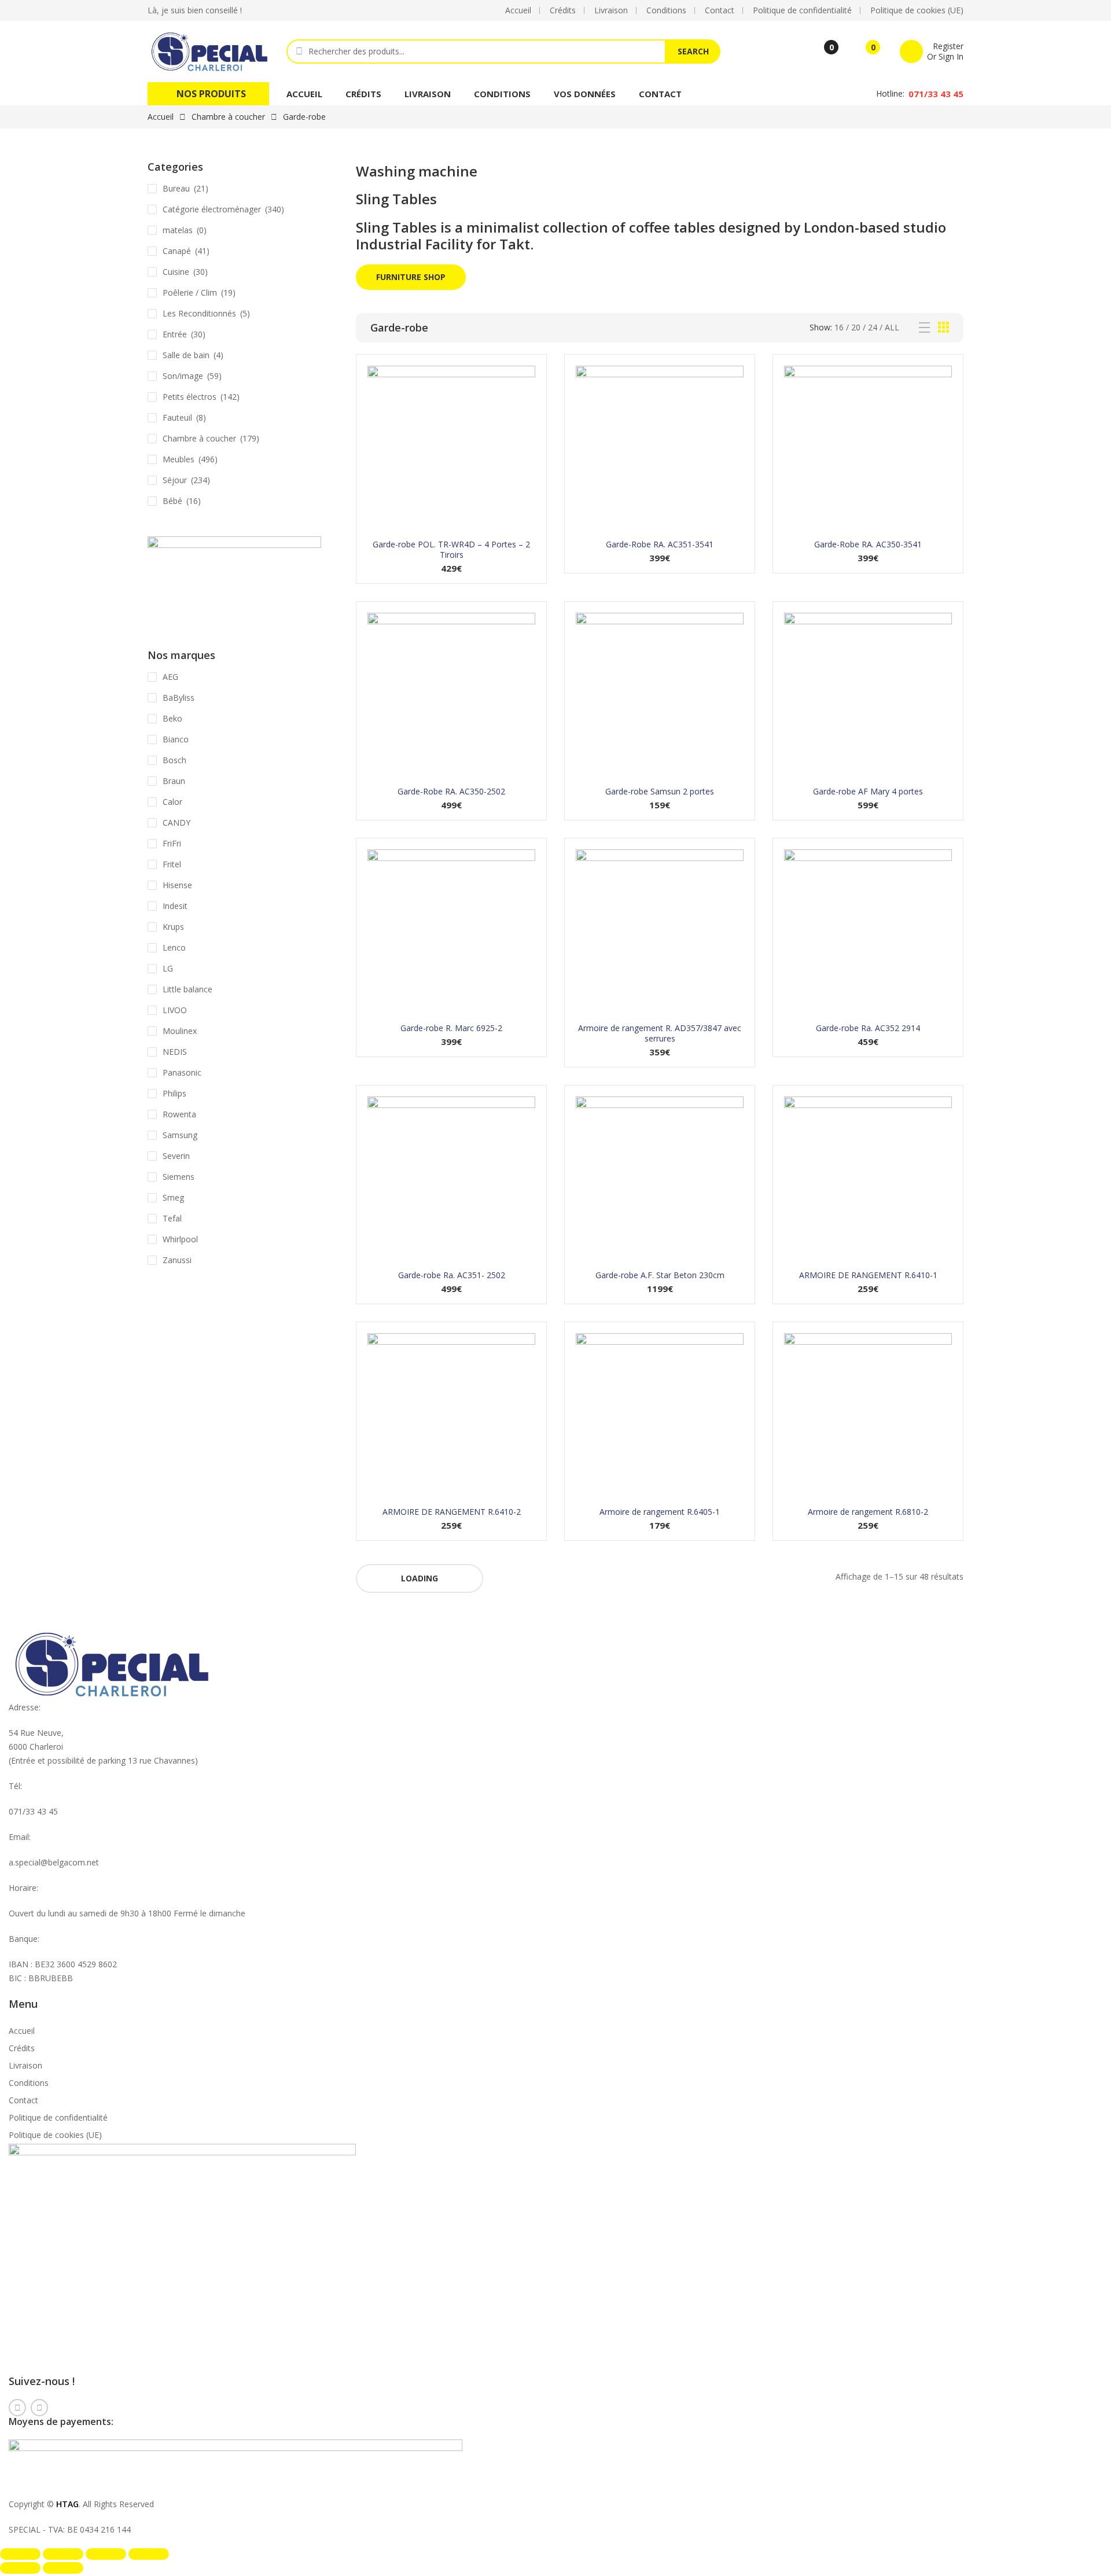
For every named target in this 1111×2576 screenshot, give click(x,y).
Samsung (180, 1135)
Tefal (172, 1218)
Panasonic (182, 1072)
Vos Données (585, 94)
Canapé (177, 251)
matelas (178, 230)
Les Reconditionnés (199, 313)
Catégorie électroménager (212, 209)
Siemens (179, 1177)
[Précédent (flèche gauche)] (20, 2568)
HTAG (67, 2504)
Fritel (172, 864)
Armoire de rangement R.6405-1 (660, 1512)
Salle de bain (186, 355)
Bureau (176, 188)
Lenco (174, 947)
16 (839, 327)
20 (856, 327)
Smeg (173, 1197)
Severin (176, 1156)
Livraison (428, 94)
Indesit (175, 906)
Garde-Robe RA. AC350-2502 (451, 791)
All (892, 327)
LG (168, 968)
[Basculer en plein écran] (63, 2554)
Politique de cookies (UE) (55, 2135)
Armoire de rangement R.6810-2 (868, 1512)
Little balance (187, 989)
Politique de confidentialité (58, 2117)
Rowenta (179, 1114)
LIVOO (175, 1010)
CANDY (176, 823)
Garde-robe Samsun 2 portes (660, 791)
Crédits (363, 94)
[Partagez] (106, 2554)
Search (693, 51)
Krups (173, 927)
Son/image (183, 376)
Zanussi (177, 1260)
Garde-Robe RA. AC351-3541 (660, 544)
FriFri (172, 843)
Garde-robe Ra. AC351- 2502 (452, 1275)
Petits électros (190, 397)
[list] (924, 328)
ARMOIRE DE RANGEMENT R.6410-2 (452, 1512)
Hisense (177, 885)
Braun (174, 781)
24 (873, 327)
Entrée (175, 334)
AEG (170, 677)
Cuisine (176, 272)
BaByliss (179, 698)
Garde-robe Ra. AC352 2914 (868, 1028)
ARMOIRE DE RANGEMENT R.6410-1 (868, 1275)
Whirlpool (180, 1239)
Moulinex (180, 1031)
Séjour (175, 480)
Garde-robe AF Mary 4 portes (868, 791)
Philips (174, 1093)
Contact (660, 94)
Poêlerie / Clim (190, 292)
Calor (172, 802)
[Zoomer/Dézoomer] (20, 2554)
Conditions (502, 94)
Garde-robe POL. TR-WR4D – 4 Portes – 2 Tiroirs (451, 549)
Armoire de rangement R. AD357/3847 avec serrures (660, 1033)
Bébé (172, 501)
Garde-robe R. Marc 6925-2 (451, 1028)
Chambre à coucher (228, 117)
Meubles (179, 459)
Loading (420, 1578)
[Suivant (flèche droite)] (63, 2568)
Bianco (176, 739)
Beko (172, 718)
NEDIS (175, 1052)
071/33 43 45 (936, 94)
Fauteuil (177, 417)
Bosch (174, 760)
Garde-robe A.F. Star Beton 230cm (660, 1275)
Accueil (304, 94)
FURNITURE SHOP (411, 277)
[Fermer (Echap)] (149, 2554)
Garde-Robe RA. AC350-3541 (868, 544)
